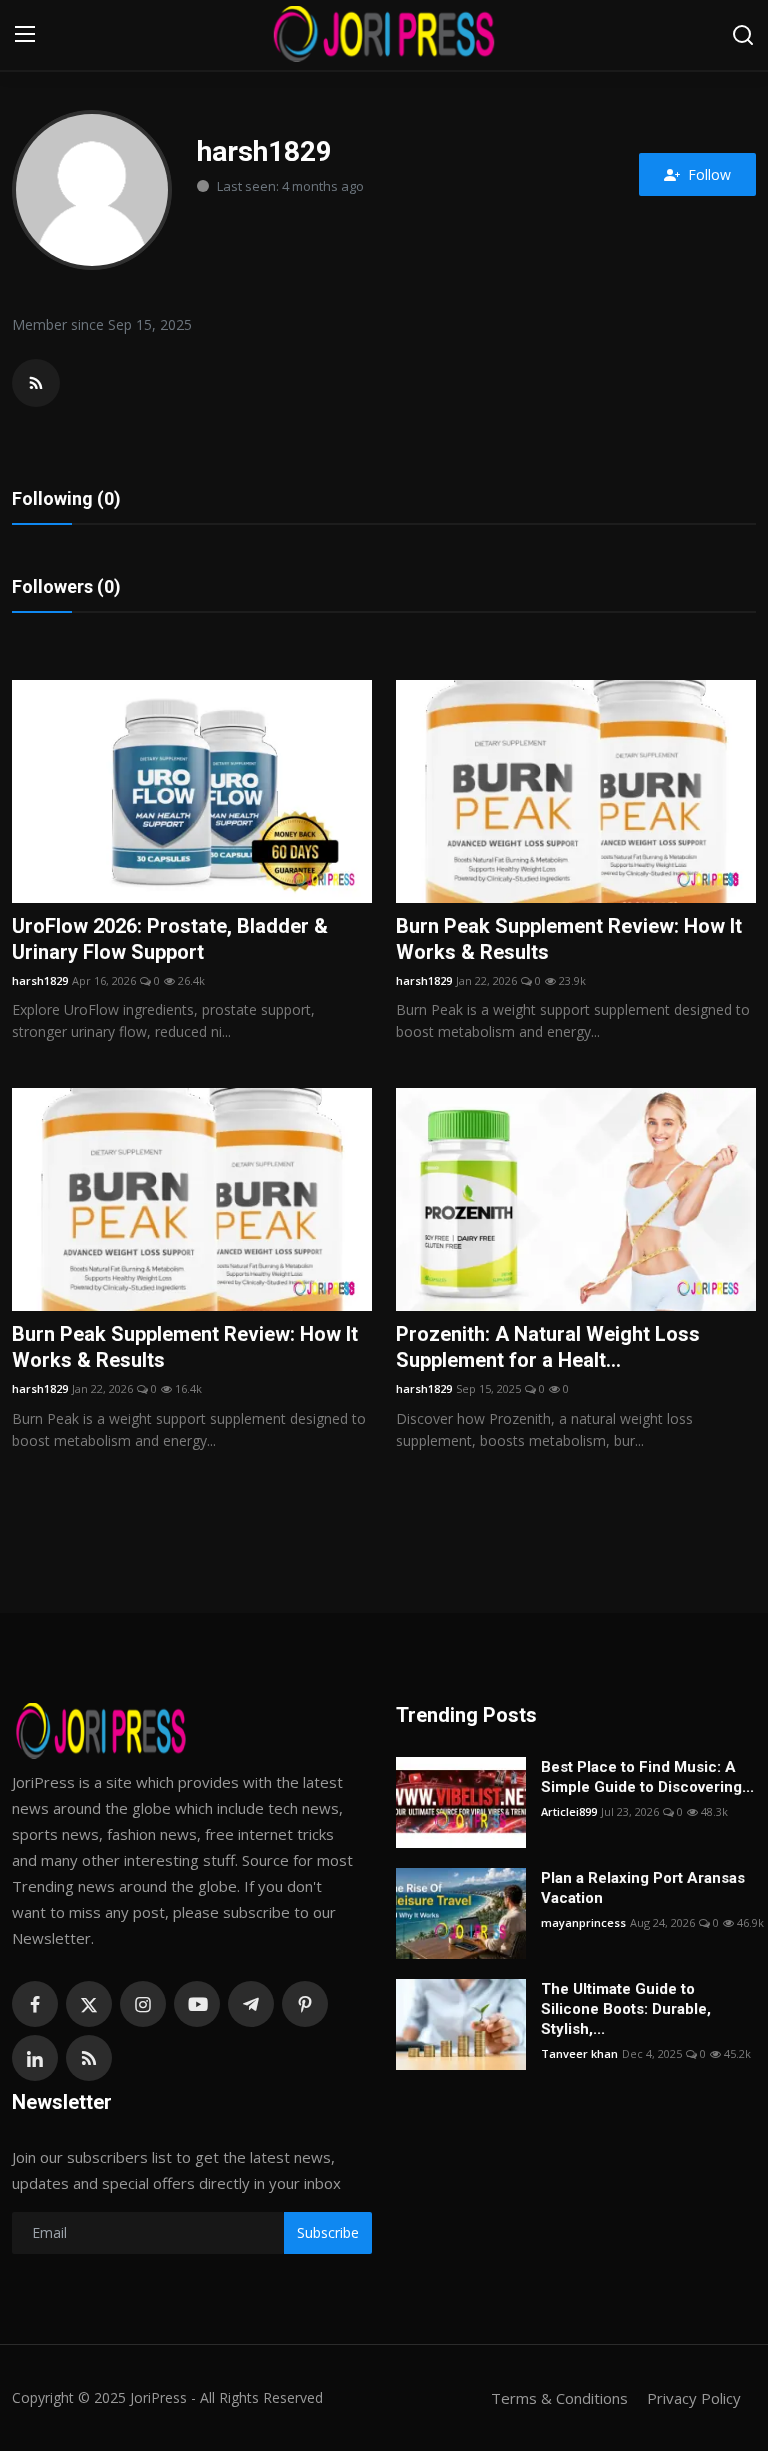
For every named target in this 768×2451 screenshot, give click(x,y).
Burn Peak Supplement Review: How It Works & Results (569, 939)
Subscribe (328, 2232)
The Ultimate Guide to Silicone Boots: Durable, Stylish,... (626, 2009)
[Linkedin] (35, 2058)
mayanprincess (583, 1922)
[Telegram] (251, 2004)
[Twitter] (89, 2004)
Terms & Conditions (559, 2398)
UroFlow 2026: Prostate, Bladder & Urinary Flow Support (170, 939)
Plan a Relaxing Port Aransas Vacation (643, 1888)
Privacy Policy (694, 2398)
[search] (743, 35)
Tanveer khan (579, 2053)
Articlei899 (569, 1811)
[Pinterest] (305, 2004)
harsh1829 (40, 980)
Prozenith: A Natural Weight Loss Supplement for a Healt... (548, 1347)
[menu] (25, 35)
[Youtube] (197, 2004)
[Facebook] (35, 2004)
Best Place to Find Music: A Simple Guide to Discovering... (647, 1777)
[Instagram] (143, 2004)
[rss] (89, 2058)
